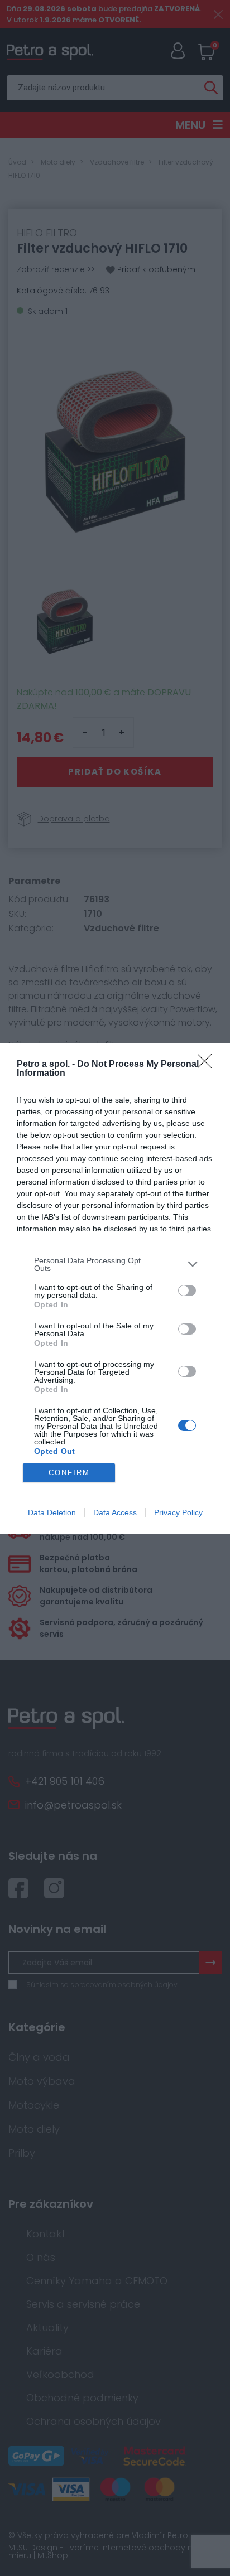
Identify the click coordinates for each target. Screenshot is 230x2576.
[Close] (208, 1065)
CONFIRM (69, 1473)
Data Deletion (52, 1512)
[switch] (187, 1291)
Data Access (115, 1512)
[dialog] (115, 1288)
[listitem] (115, 1264)
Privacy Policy (178, 1512)
